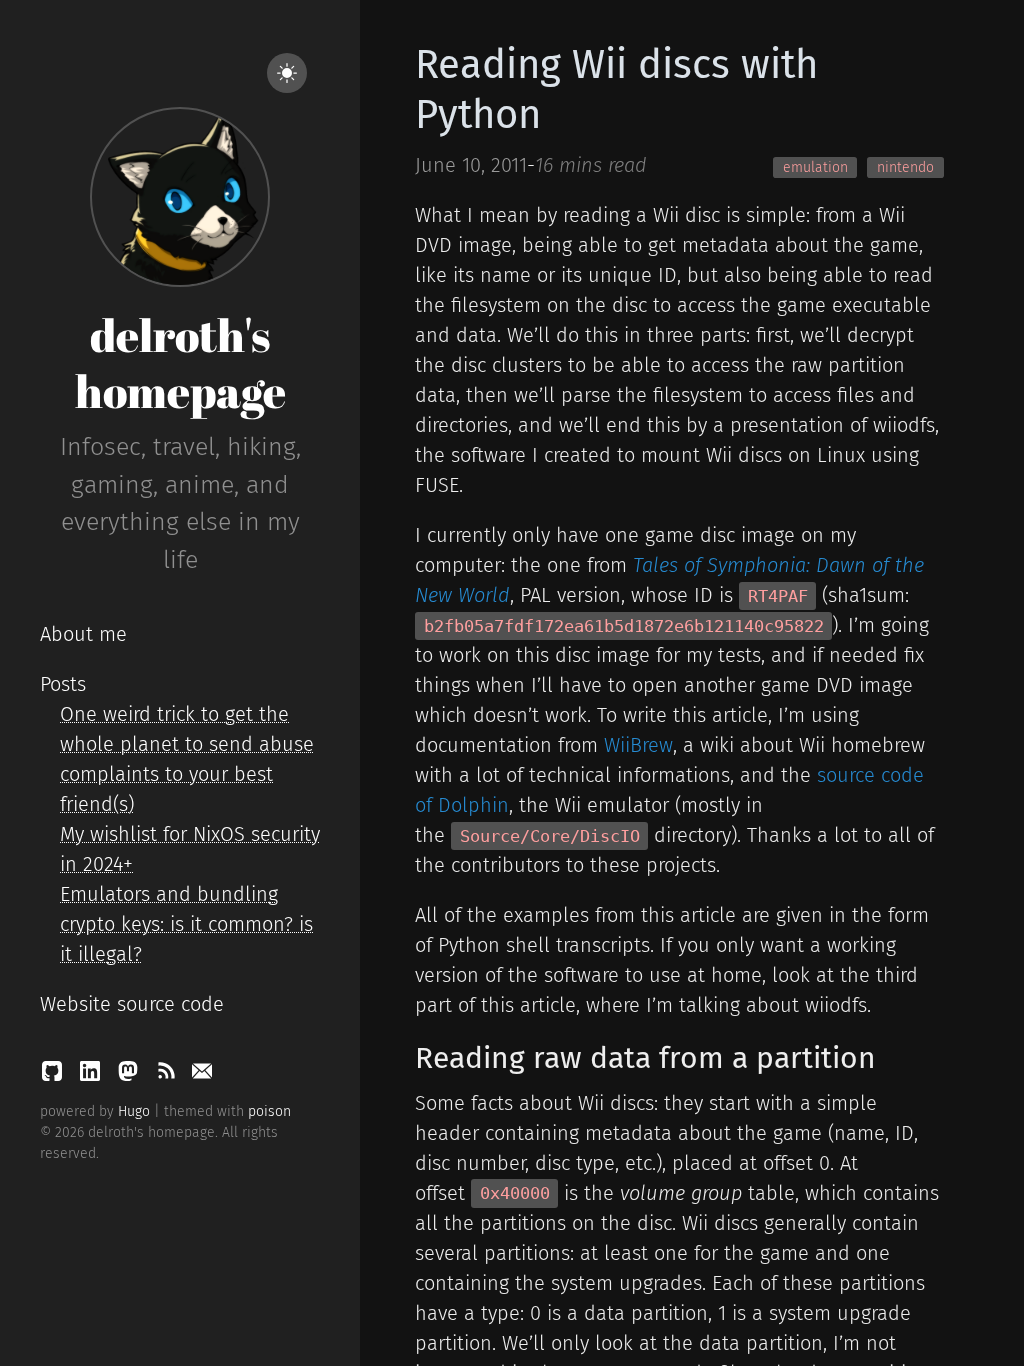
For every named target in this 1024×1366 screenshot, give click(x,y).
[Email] (202, 1076)
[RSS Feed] (169, 1076)
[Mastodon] (131, 1076)
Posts (63, 684)
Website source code (132, 1004)
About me (83, 634)
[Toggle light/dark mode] (287, 73)
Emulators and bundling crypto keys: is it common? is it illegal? (186, 924)
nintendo (905, 167)
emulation (815, 167)
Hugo (134, 1111)
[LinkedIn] (93, 1076)
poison (269, 1111)
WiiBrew (638, 745)
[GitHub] (55, 1076)
